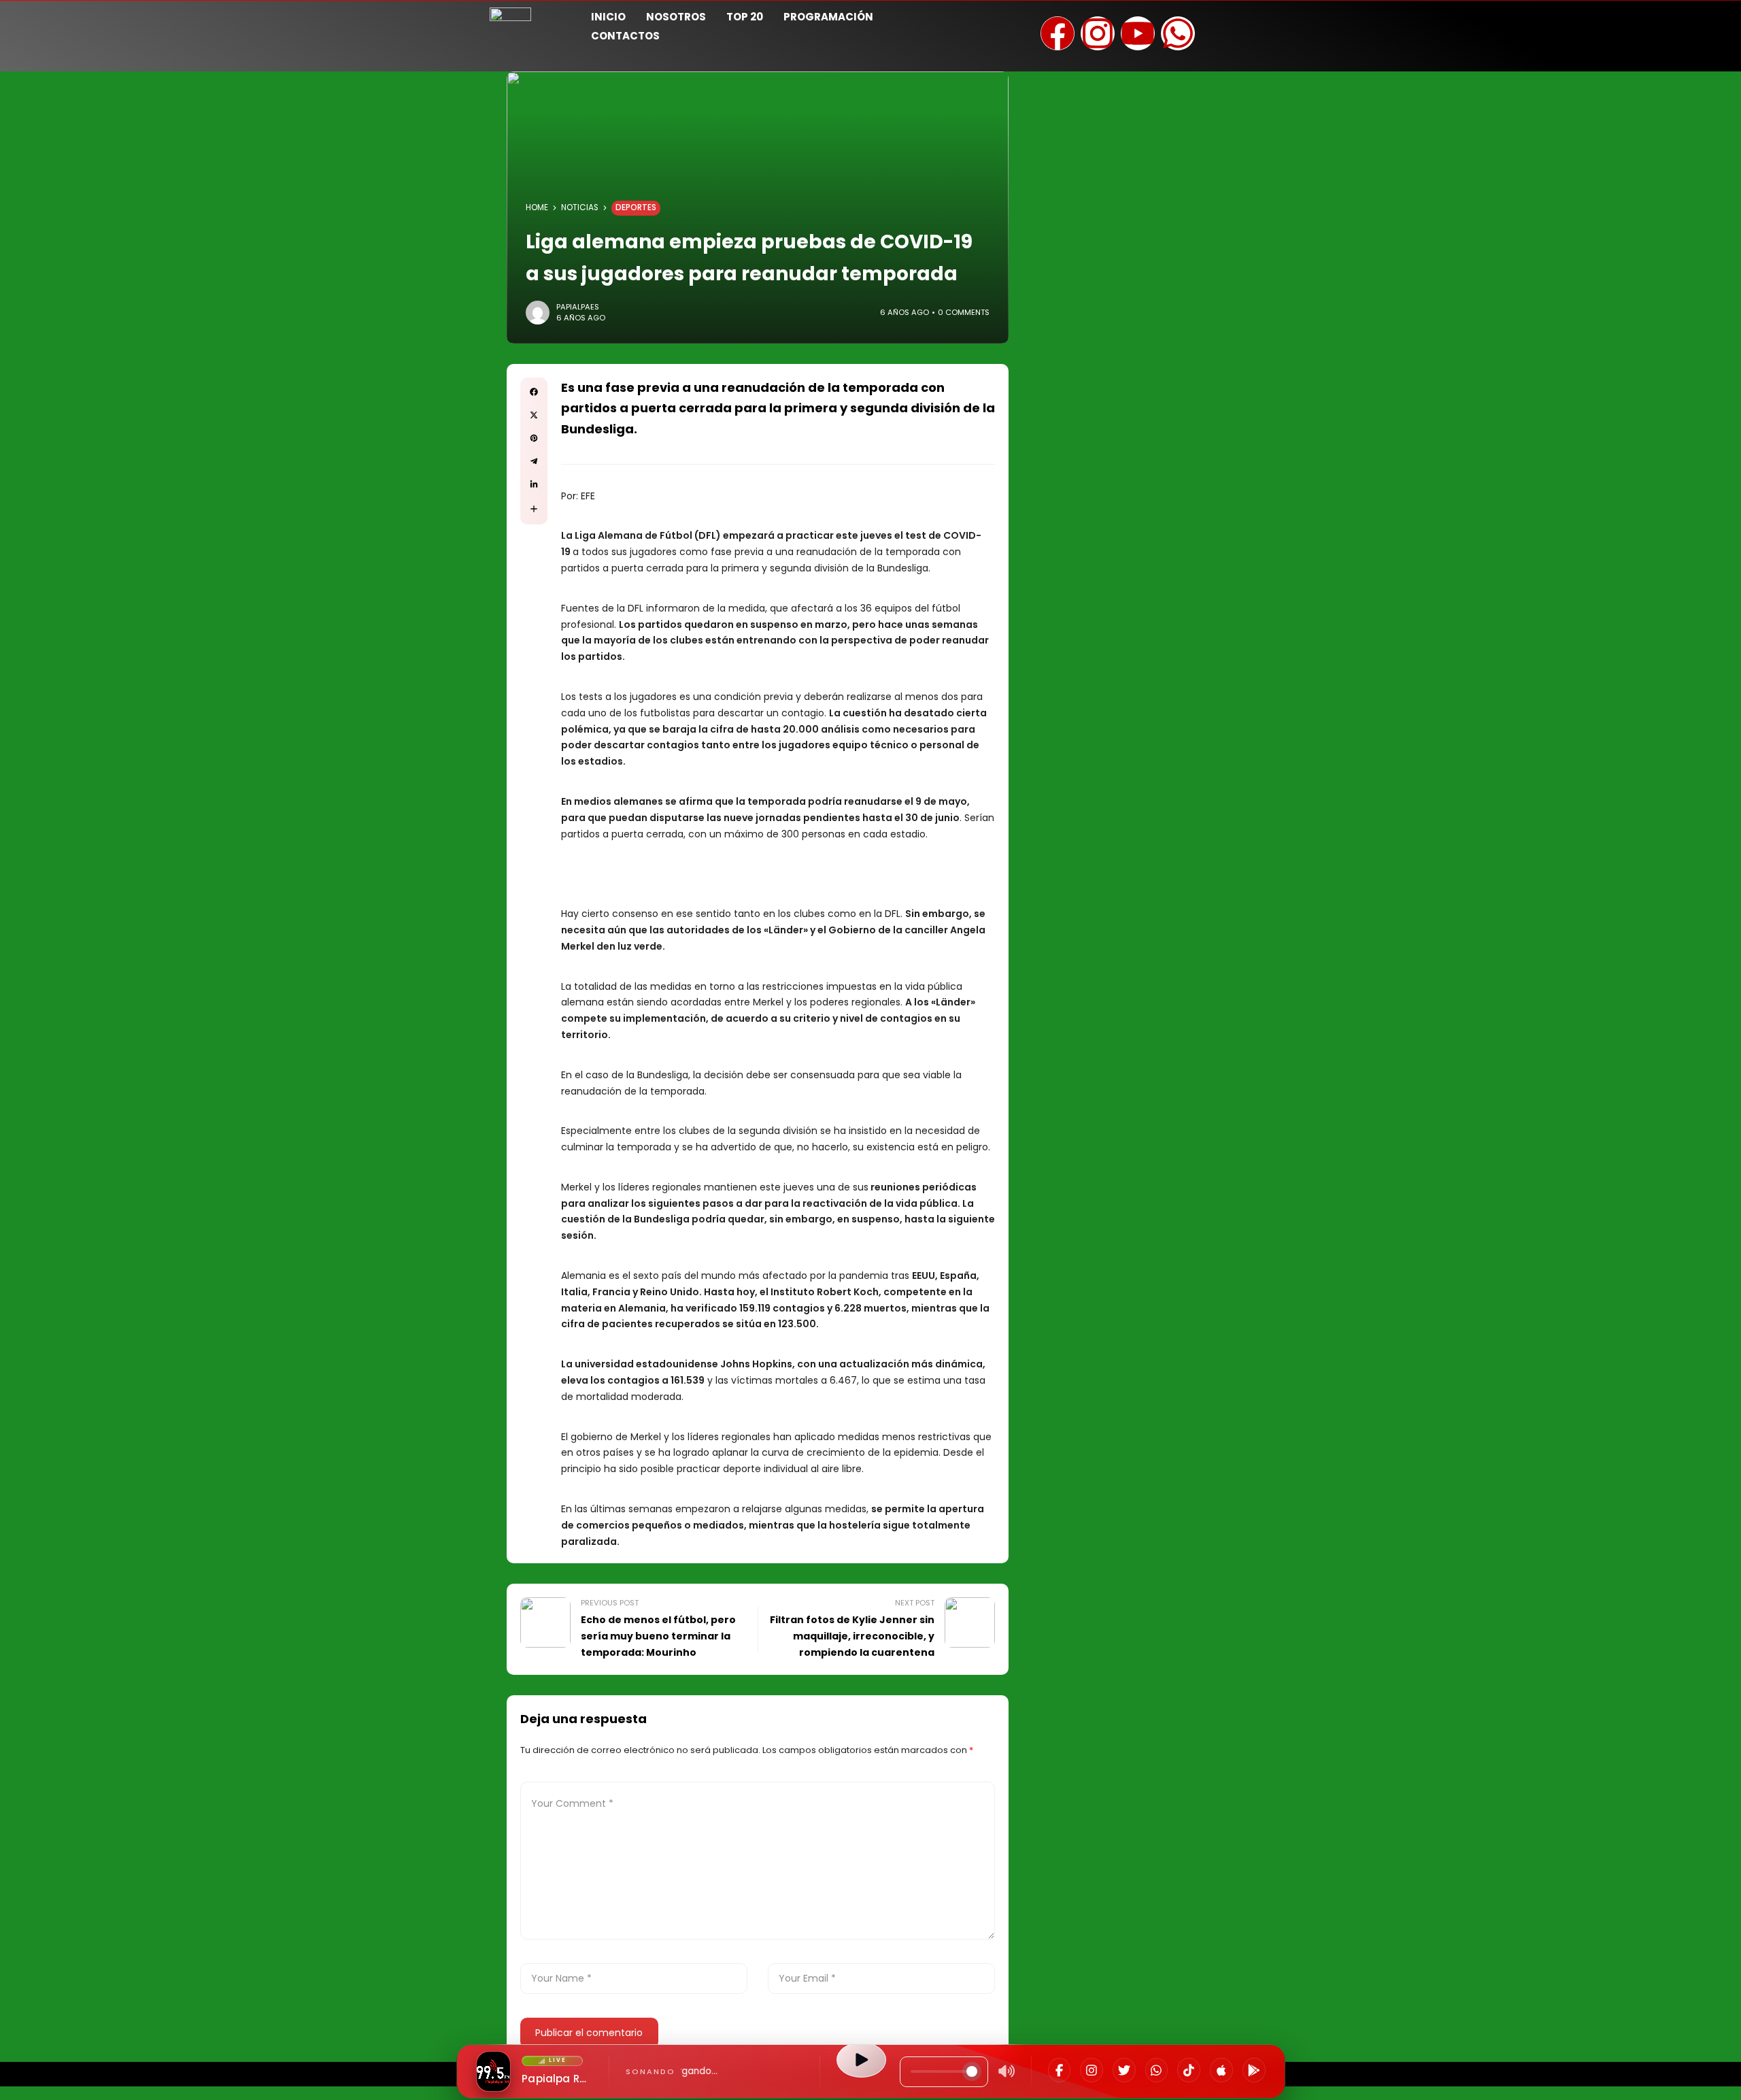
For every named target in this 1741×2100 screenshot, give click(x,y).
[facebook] (534, 392)
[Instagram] (1092, 2070)
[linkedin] (534, 484)
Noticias (580, 207)
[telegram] (534, 461)
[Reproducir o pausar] (861, 2060)
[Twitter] (1124, 2070)
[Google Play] (1254, 2070)
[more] (534, 509)
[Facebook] (1060, 2070)
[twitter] (534, 415)
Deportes (636, 207)
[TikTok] (1189, 2070)
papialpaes (578, 307)
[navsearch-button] (1234, 24)
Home (537, 207)
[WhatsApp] (1157, 2070)
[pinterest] (534, 438)
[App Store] (1221, 2070)
